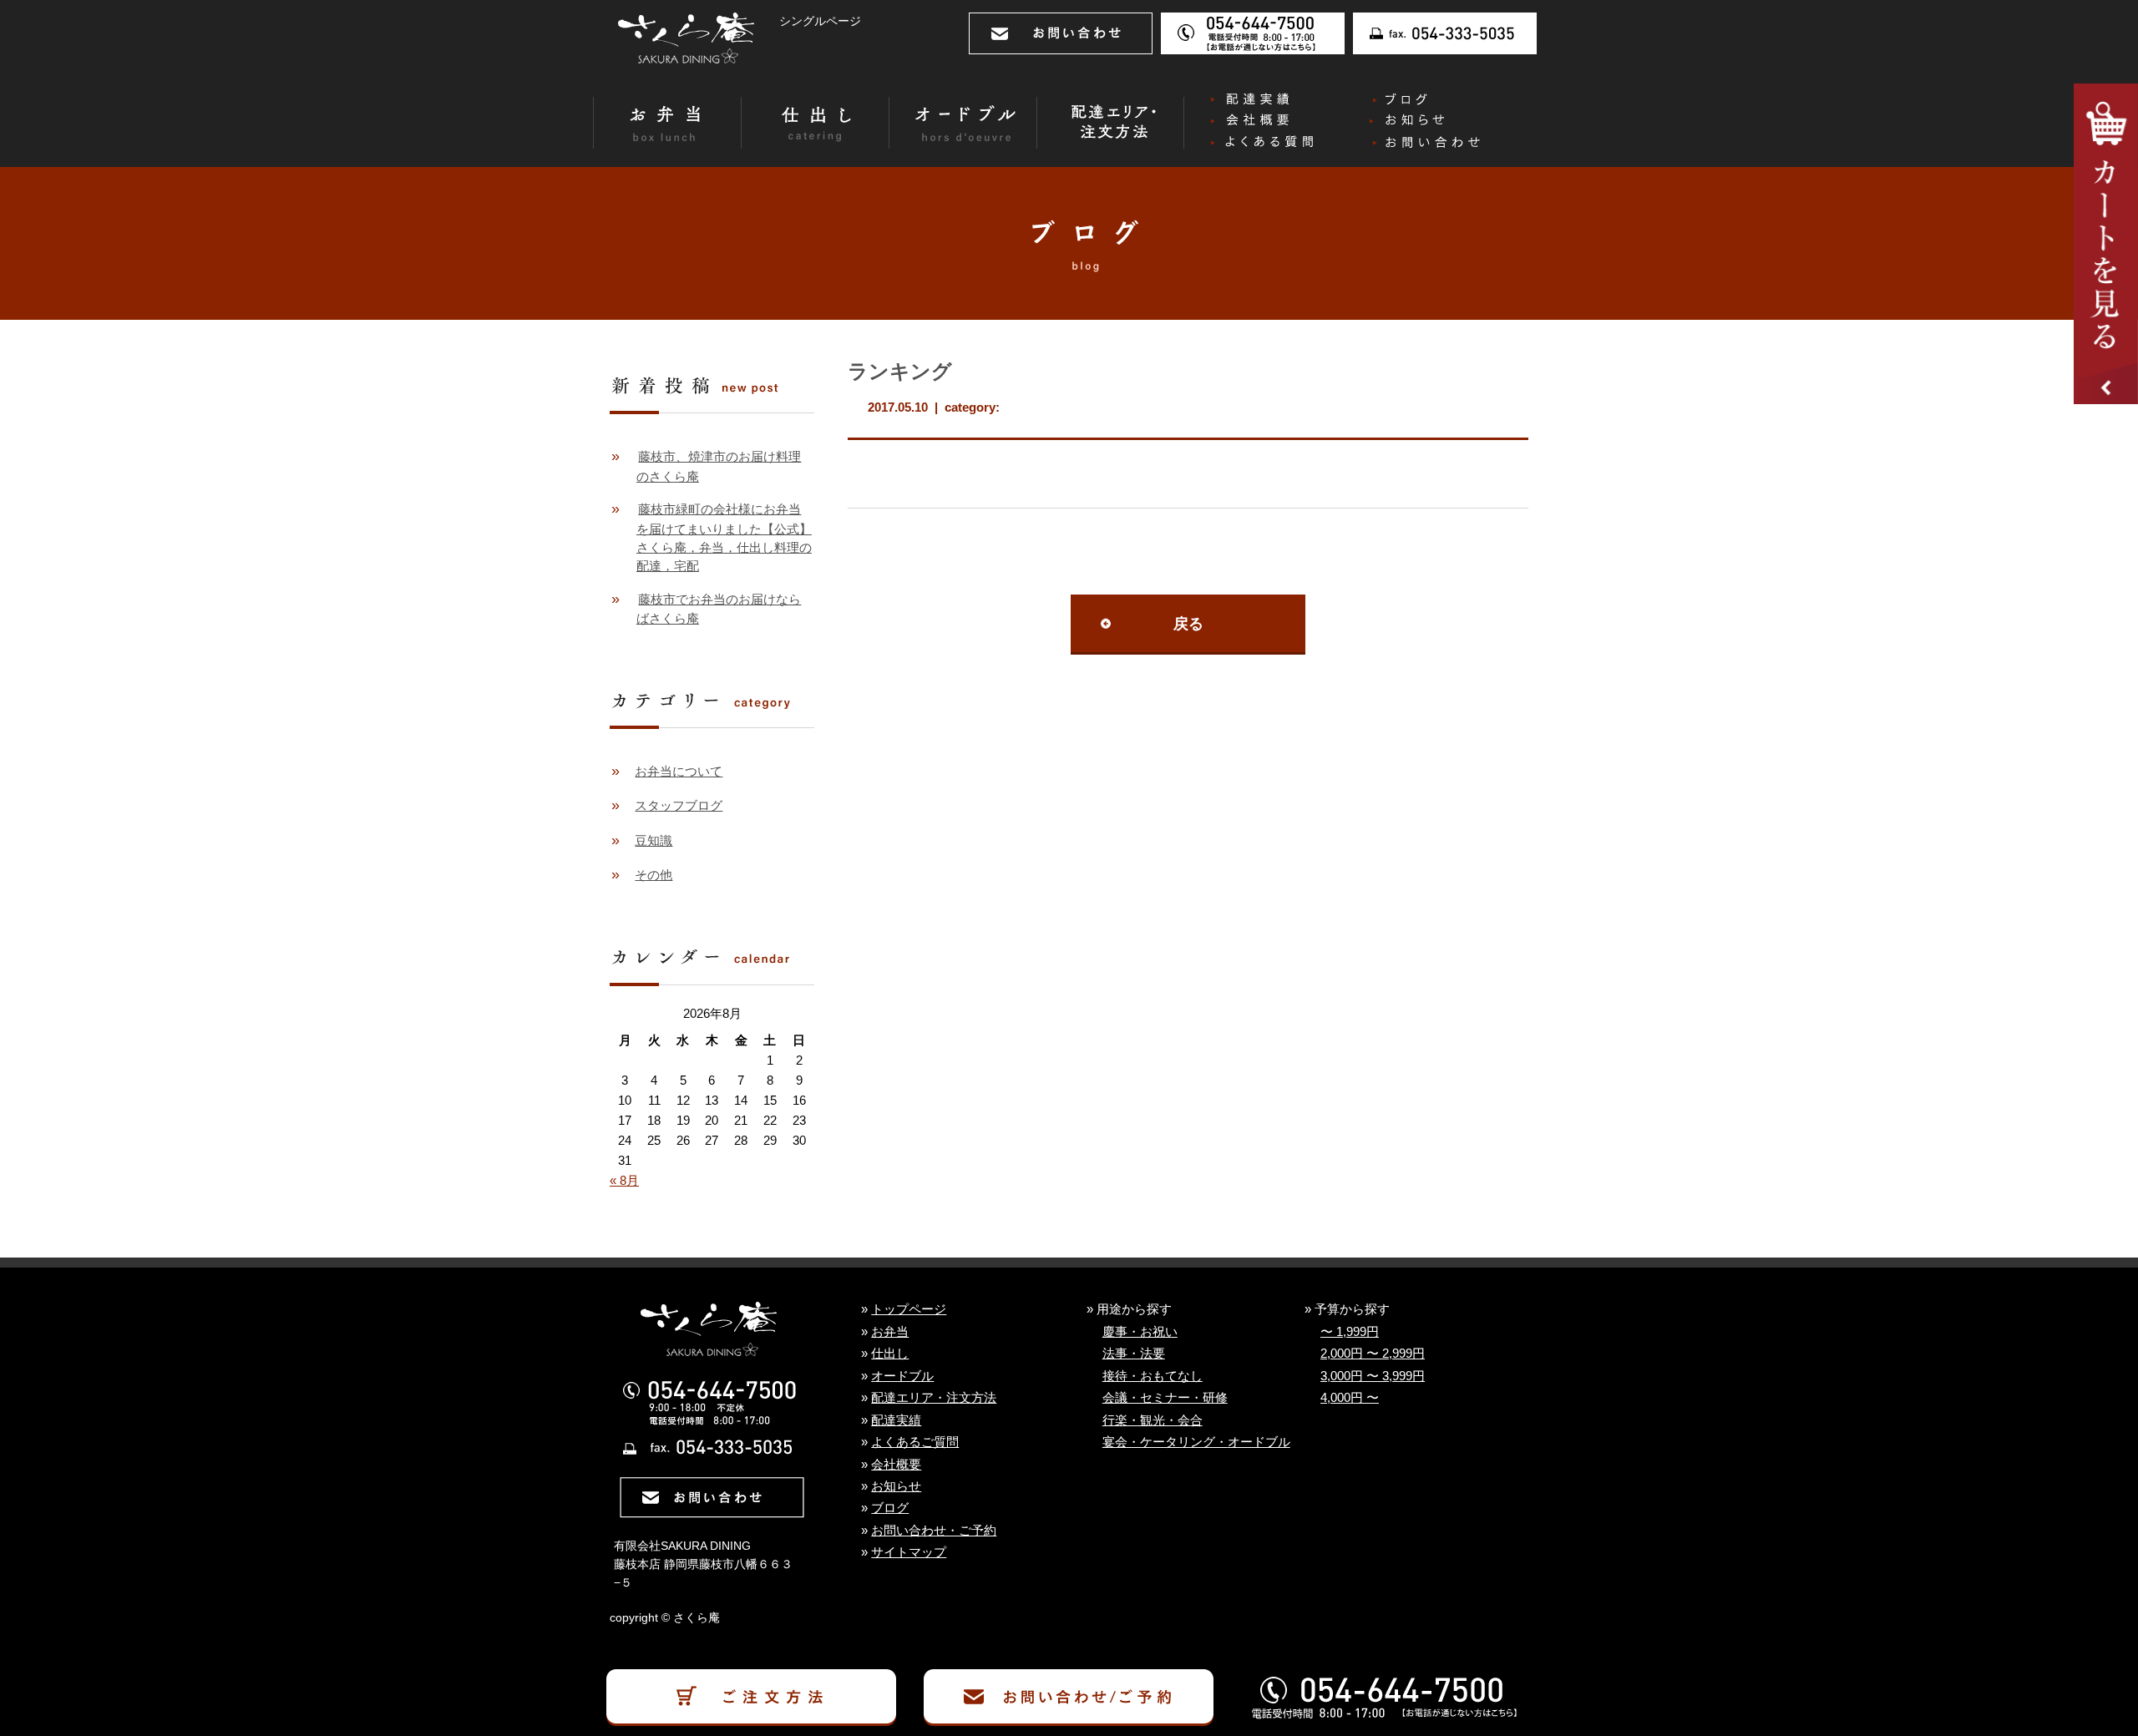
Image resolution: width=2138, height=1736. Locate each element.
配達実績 (896, 1420)
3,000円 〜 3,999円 (1373, 1376)
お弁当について (679, 772)
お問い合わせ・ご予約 (934, 1531)
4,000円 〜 (1350, 1398)
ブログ (890, 1508)
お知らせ (896, 1486)
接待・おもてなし (1153, 1376)
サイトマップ (909, 1552)
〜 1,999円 (1350, 1332)
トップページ (909, 1309)
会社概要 (896, 1465)
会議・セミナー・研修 (1165, 1398)
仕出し (890, 1354)
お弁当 (890, 1332)
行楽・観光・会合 (1153, 1420)
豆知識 (654, 841)
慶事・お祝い (1140, 1332)
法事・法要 (1134, 1354)
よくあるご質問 (915, 1442)
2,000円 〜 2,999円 (1373, 1354)
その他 (654, 875)
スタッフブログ (679, 806)
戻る (1188, 624)
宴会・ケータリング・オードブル (1196, 1442)
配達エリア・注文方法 (934, 1398)
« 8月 (624, 1181)
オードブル (902, 1376)
